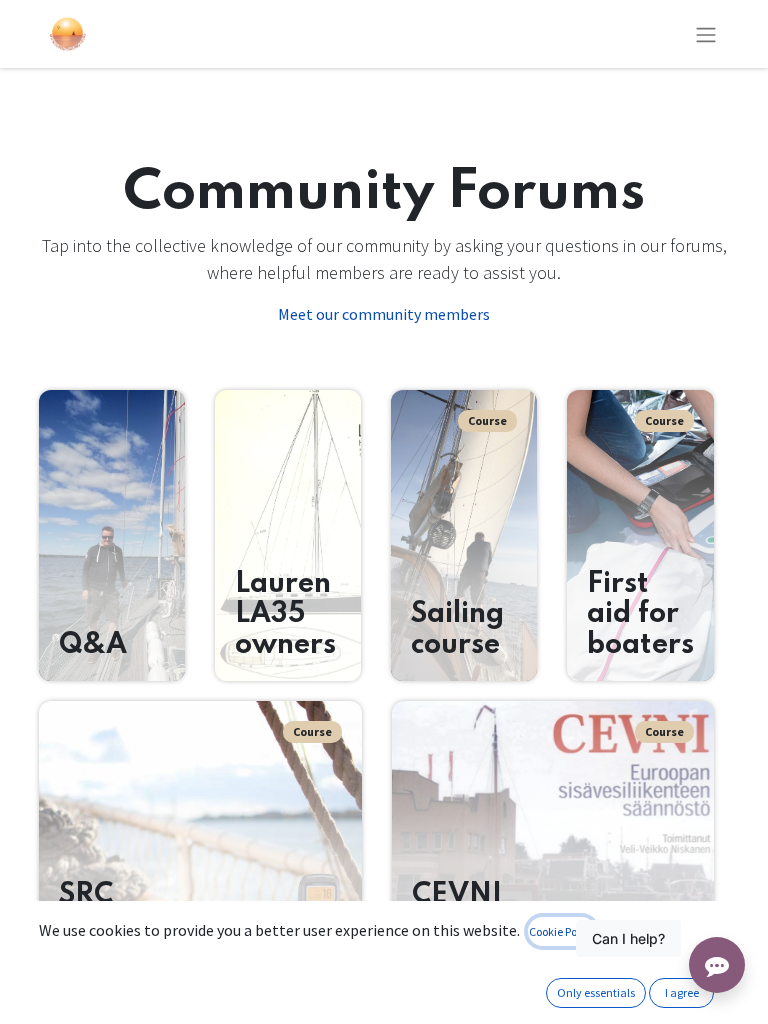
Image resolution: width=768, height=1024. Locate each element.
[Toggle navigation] (706, 34)
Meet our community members (384, 314)
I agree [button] (682, 992)
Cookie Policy (562, 931)
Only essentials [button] (596, 992)
